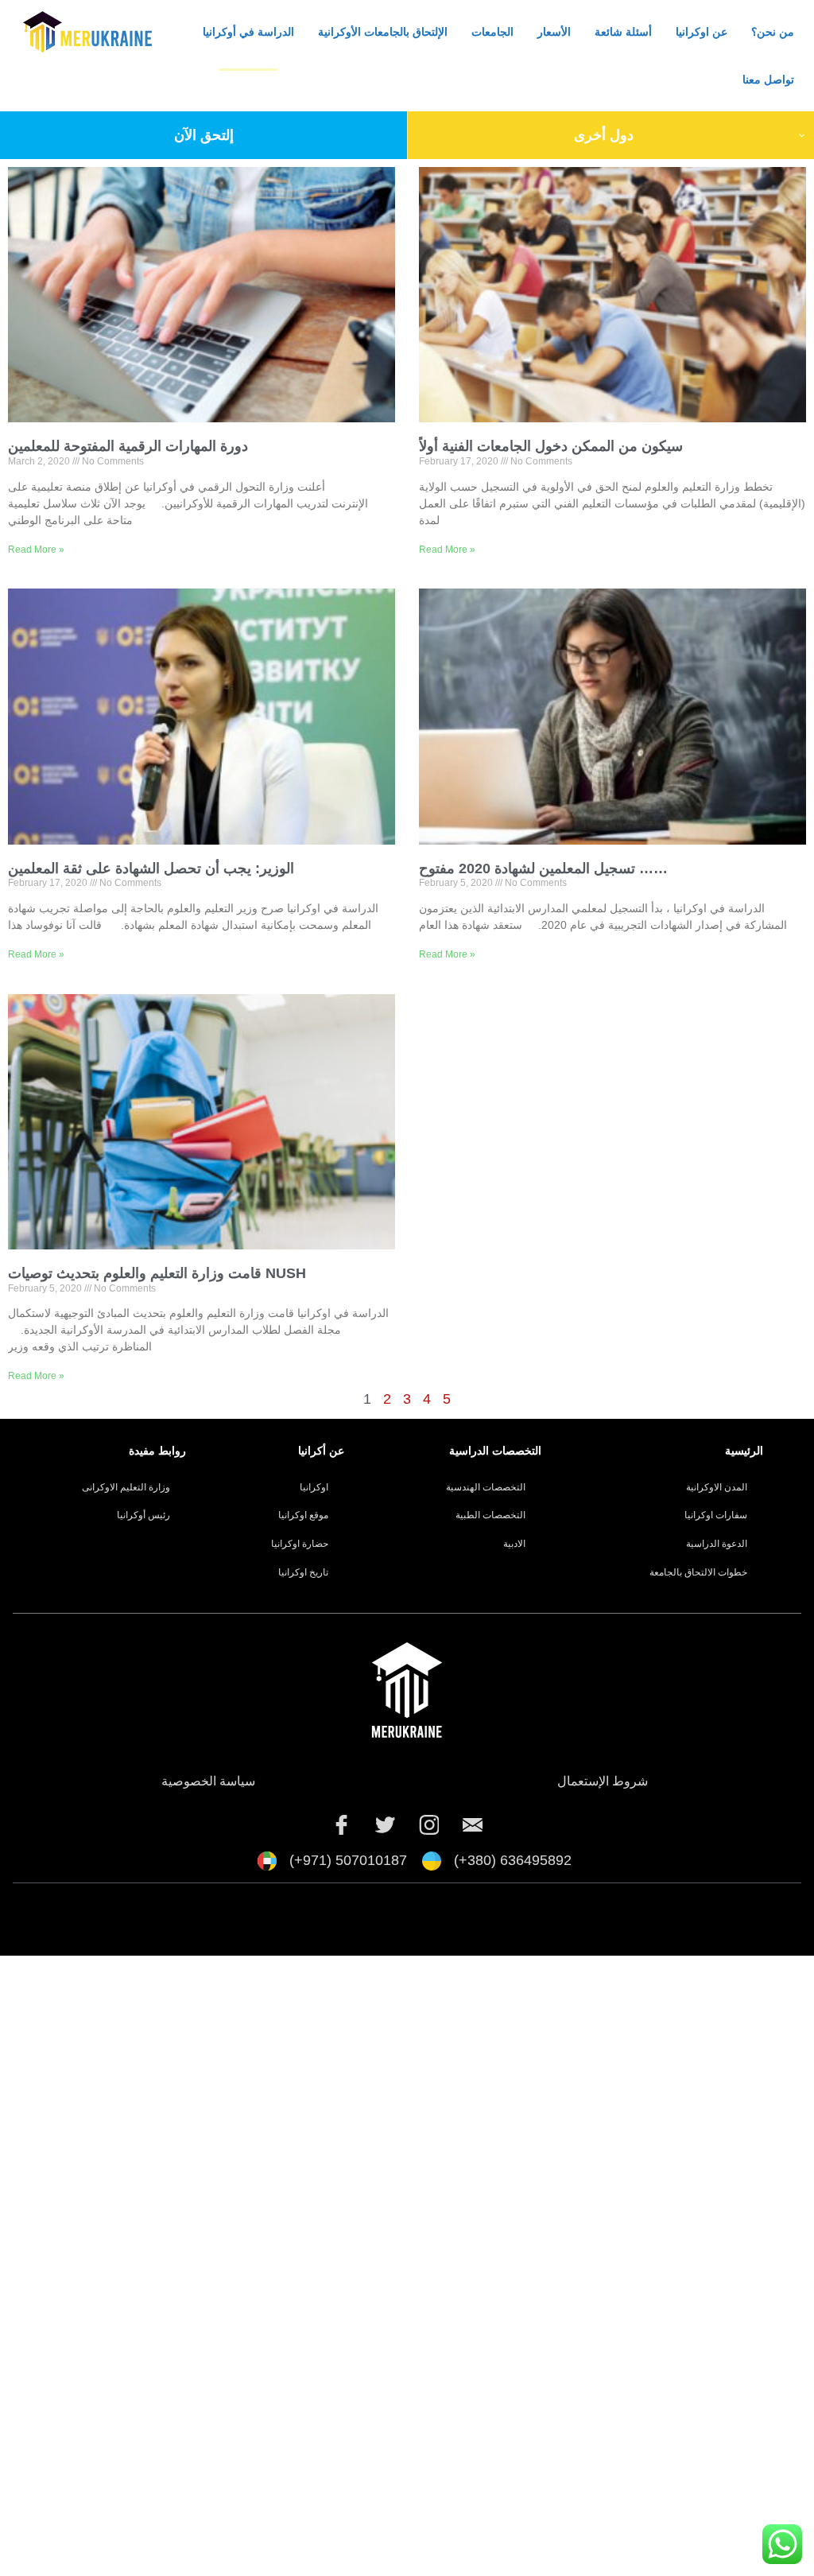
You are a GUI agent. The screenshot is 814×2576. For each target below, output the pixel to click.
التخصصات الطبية (490, 1515)
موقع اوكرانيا (303, 1515)
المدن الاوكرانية (717, 1487)
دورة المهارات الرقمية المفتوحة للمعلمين (128, 446)
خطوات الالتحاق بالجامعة (698, 1572)
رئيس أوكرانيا (143, 1515)
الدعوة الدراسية (717, 1544)
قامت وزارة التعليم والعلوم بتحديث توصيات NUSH (157, 1273)
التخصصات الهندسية (486, 1487)
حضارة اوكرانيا (300, 1544)
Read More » (36, 550)
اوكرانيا (314, 1487)
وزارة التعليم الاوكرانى (126, 1487)
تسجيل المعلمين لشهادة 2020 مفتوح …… (543, 868)
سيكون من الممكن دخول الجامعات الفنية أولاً (551, 446)
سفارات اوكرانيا (716, 1515)
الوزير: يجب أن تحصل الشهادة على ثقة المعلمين (151, 868)
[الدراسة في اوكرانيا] (473, 1825)
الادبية (514, 1544)
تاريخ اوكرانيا (303, 1572)
